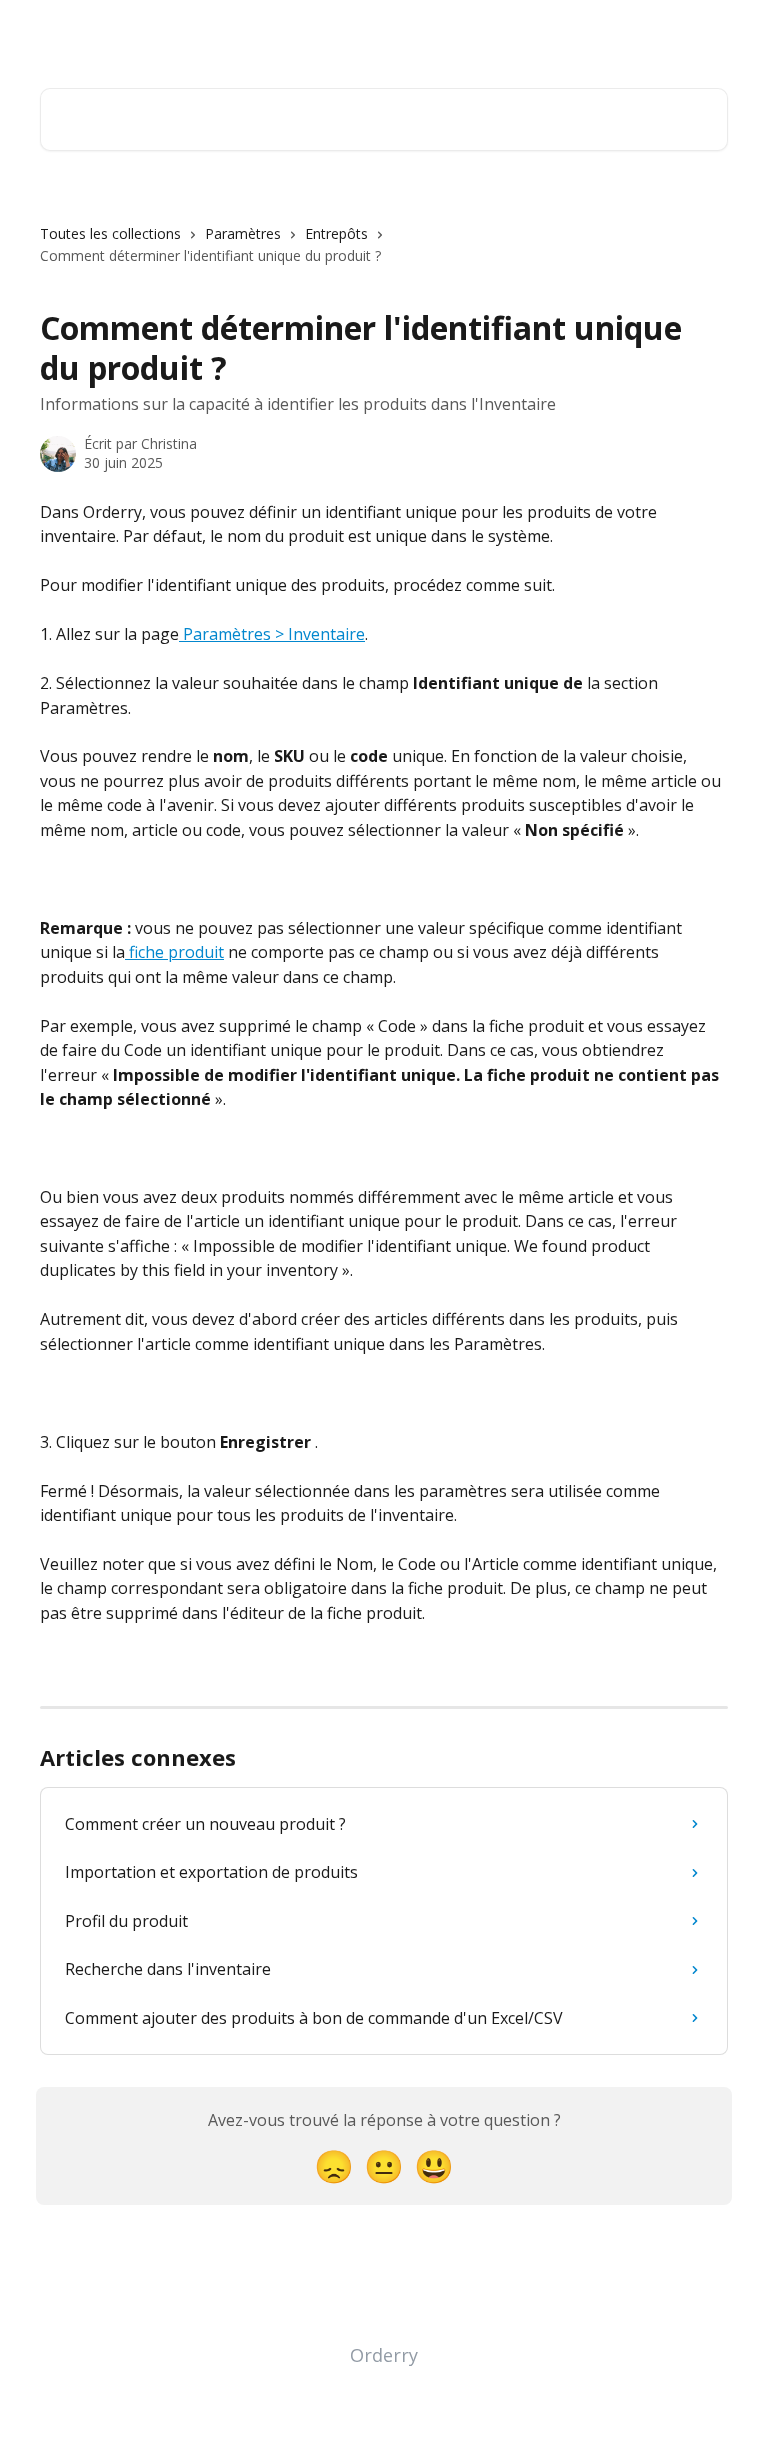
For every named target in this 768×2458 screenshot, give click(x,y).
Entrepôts (336, 233)
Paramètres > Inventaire (272, 634)
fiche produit (174, 952)
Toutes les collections (110, 233)
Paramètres (243, 233)
